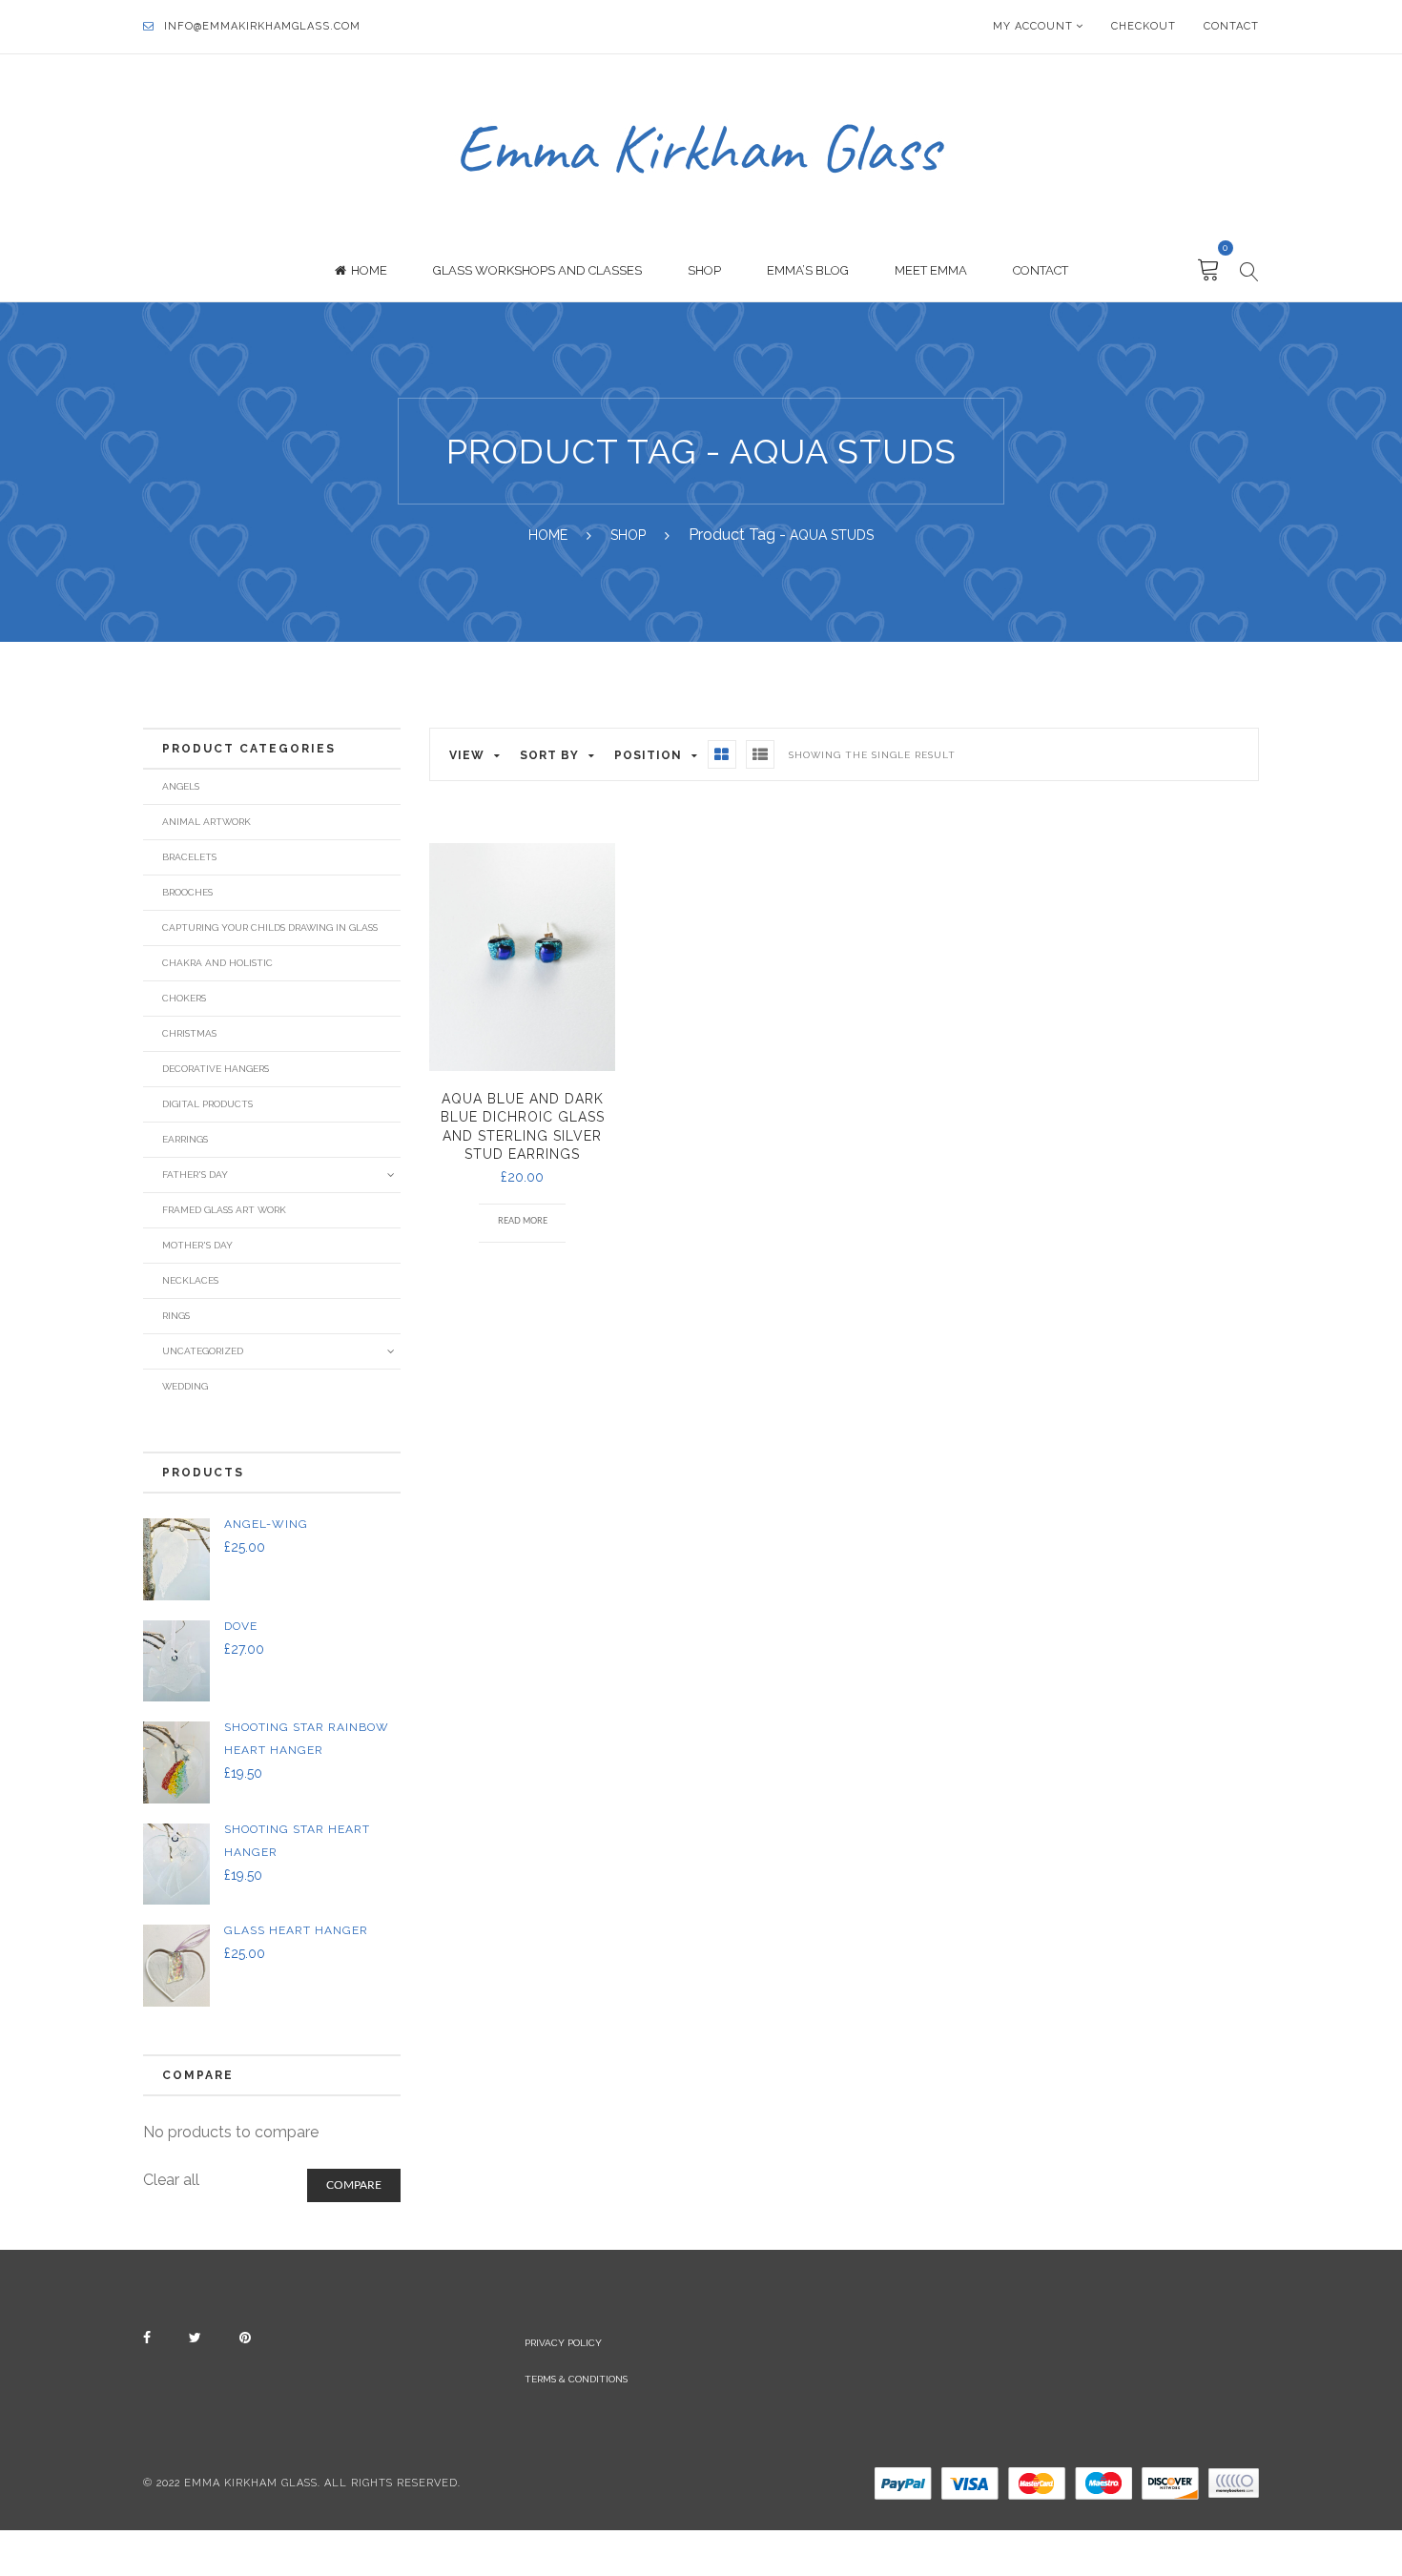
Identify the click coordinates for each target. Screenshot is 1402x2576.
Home (369, 270)
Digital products (207, 1104)
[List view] (760, 754)
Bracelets (189, 857)
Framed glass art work (224, 1210)
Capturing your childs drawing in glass (270, 927)
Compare (354, 2185)
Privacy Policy (563, 2343)
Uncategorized (203, 1351)
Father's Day (195, 1175)
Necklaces (190, 1280)
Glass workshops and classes (537, 270)
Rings (176, 1316)
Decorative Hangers (216, 1069)
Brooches (187, 892)
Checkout (1144, 26)
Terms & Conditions (576, 2379)
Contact (1231, 26)
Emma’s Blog (808, 270)
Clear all (171, 2180)
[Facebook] (147, 2338)
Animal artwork (206, 822)
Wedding (185, 1386)
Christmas (189, 1033)
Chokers (184, 998)
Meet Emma (931, 270)
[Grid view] (722, 754)
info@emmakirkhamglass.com (262, 26)
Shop (704, 270)
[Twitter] (195, 2338)
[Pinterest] (245, 2338)
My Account (1033, 26)
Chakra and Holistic (217, 963)
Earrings (185, 1139)
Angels (181, 786)
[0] (1209, 271)
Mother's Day (197, 1245)
